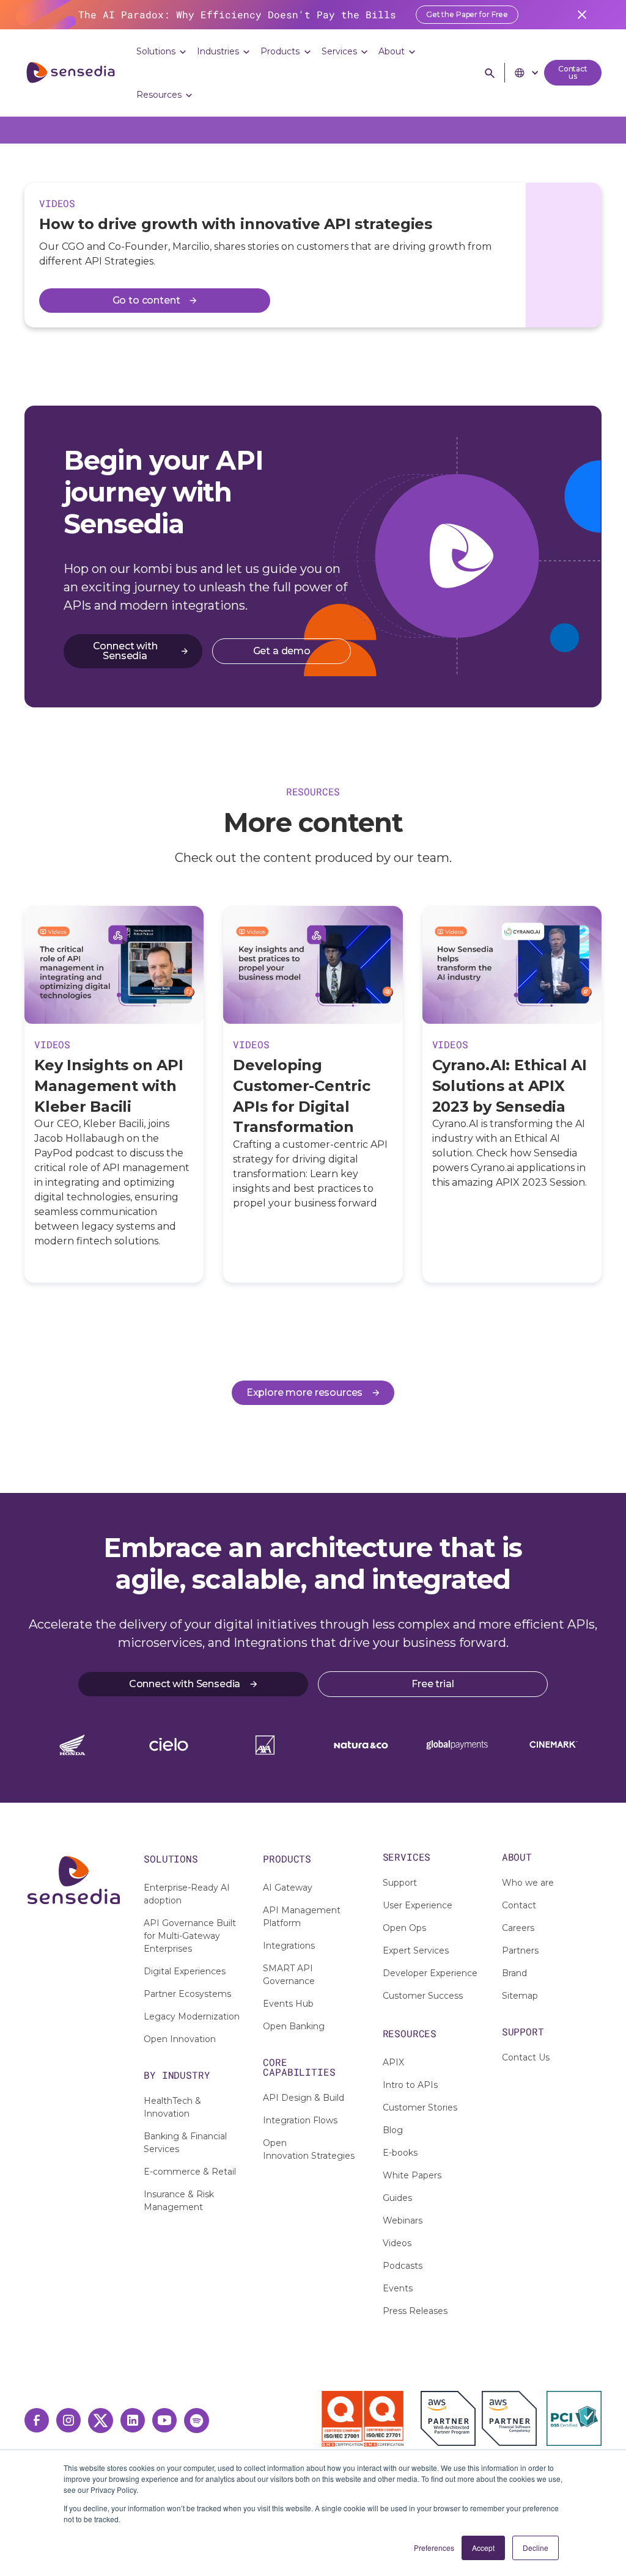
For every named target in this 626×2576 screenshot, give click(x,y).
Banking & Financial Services (185, 2143)
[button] (162, 52)
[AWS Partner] (451, 2418)
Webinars (403, 2220)
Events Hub (288, 2004)
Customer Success (423, 1996)
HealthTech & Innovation (172, 2107)
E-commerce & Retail (190, 2172)
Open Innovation (180, 2039)
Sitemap (520, 1996)
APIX (393, 2062)
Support (400, 1883)
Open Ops (404, 1928)
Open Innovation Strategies (309, 2149)
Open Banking (294, 2026)
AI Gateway (288, 1888)
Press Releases (415, 2311)
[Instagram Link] (68, 2420)
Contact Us (526, 2057)
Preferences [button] (434, 2548)
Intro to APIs (410, 2085)
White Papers (412, 2175)
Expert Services (416, 1950)
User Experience (418, 1905)
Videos (397, 2243)
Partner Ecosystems (187, 1994)
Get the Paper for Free (467, 14)
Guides (397, 2198)
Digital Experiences (185, 1971)
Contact (519, 1905)
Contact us (573, 72)
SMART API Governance (289, 1975)
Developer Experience (430, 1973)
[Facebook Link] (37, 2420)
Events (398, 2288)
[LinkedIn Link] (133, 2420)
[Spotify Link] (197, 2421)
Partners (520, 1950)
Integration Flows (300, 2120)
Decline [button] (536, 2548)
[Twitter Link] (101, 2421)
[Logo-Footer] (74, 1880)
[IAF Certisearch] (267, 2417)
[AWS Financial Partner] (509, 2418)
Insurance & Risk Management (179, 2201)
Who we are (528, 1883)
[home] (71, 73)
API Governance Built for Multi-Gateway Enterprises (190, 1936)
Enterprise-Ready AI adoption (187, 1894)
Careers (518, 1928)
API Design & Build (304, 2098)
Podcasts (403, 2266)
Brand (514, 1973)
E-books (400, 2153)
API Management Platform (302, 1917)
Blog (393, 2130)
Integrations (289, 1946)
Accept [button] (483, 2548)
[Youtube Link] (164, 2420)
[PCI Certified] (574, 2418)
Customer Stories (420, 2107)
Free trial (433, 1684)
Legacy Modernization (192, 2016)
